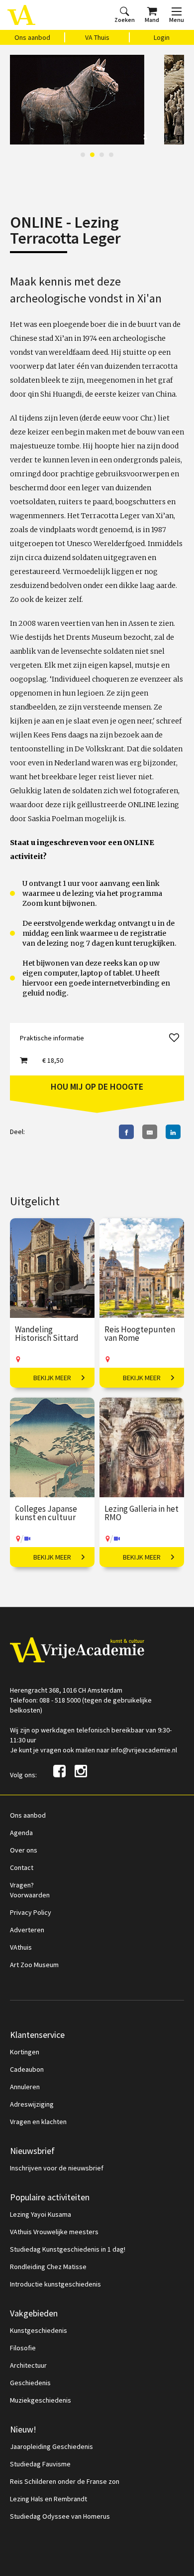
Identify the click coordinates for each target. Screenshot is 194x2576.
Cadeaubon (27, 2069)
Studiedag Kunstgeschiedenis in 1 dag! (68, 2249)
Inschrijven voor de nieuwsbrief (57, 2168)
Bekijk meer (52, 1378)
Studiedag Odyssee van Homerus (60, 2516)
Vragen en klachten (38, 2122)
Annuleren (25, 2087)
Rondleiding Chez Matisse (48, 2267)
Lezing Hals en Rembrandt (48, 2499)
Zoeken (125, 20)
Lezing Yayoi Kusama (41, 2214)
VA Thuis (97, 37)
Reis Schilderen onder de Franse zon (65, 2481)
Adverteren (27, 1930)
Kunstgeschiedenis (39, 2330)
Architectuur (28, 2365)
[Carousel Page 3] (102, 155)
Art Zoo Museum (34, 1965)
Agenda (21, 1833)
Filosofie (23, 2348)
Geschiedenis (30, 2383)
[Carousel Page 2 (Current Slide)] (92, 155)
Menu (177, 20)
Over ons (24, 1850)
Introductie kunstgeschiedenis (55, 2284)
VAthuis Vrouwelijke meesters (54, 2232)
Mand (152, 20)
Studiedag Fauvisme (40, 2464)
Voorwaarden (30, 1895)
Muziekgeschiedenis (41, 2400)
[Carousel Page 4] (111, 155)
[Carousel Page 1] (83, 155)
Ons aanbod (32, 37)
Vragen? (22, 1885)
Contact (22, 1867)
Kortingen (25, 2052)
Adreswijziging (32, 2104)
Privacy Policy (31, 1912)
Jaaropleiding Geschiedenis (51, 2446)
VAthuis (21, 1947)
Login (162, 37)
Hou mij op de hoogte (97, 1086)
